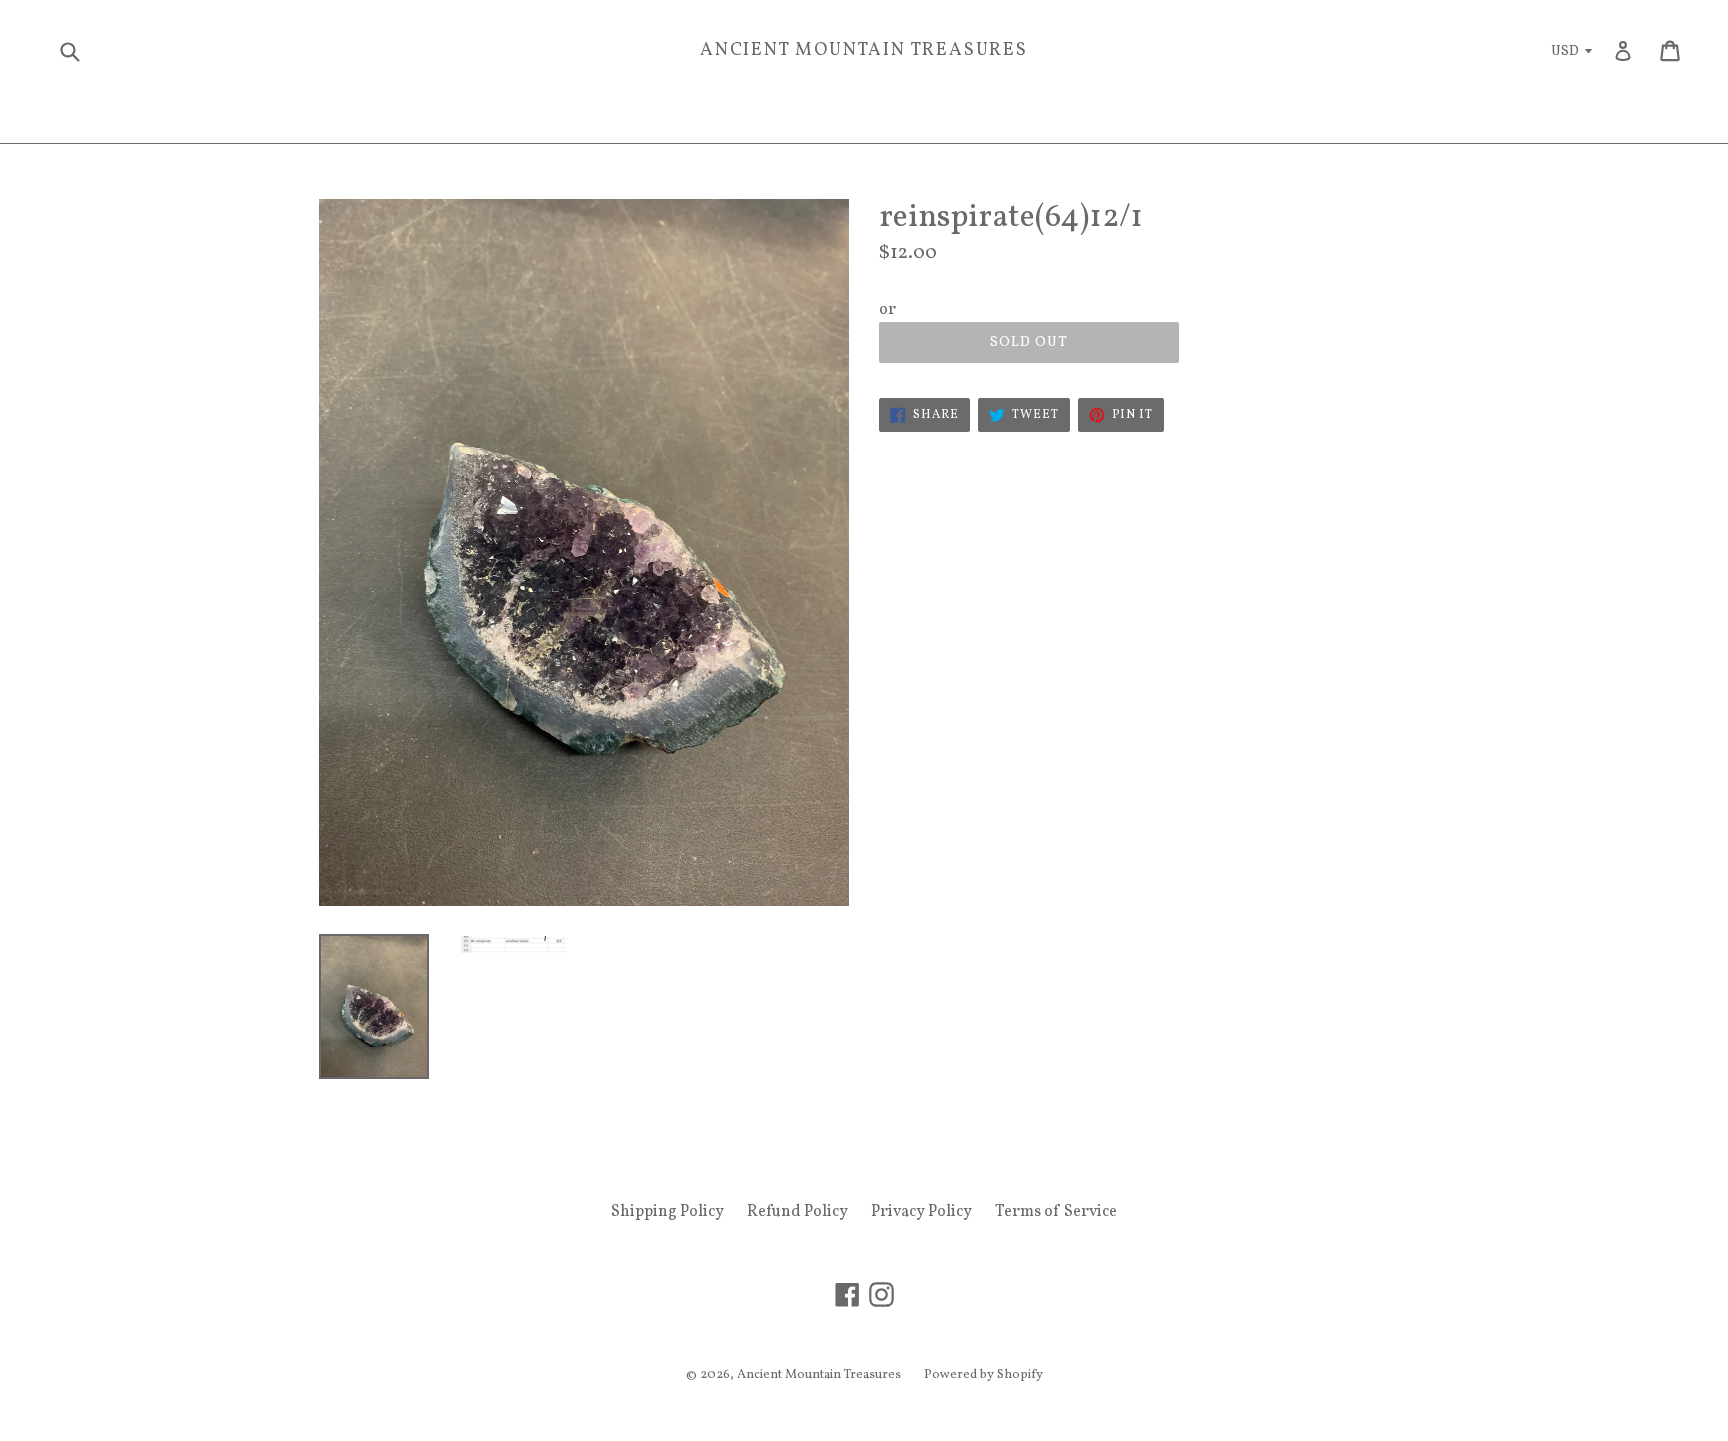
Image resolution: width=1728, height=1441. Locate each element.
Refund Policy (797, 1212)
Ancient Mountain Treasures (864, 51)
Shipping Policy (667, 1212)
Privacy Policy (921, 1212)
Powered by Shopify (983, 1375)
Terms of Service (1056, 1212)
